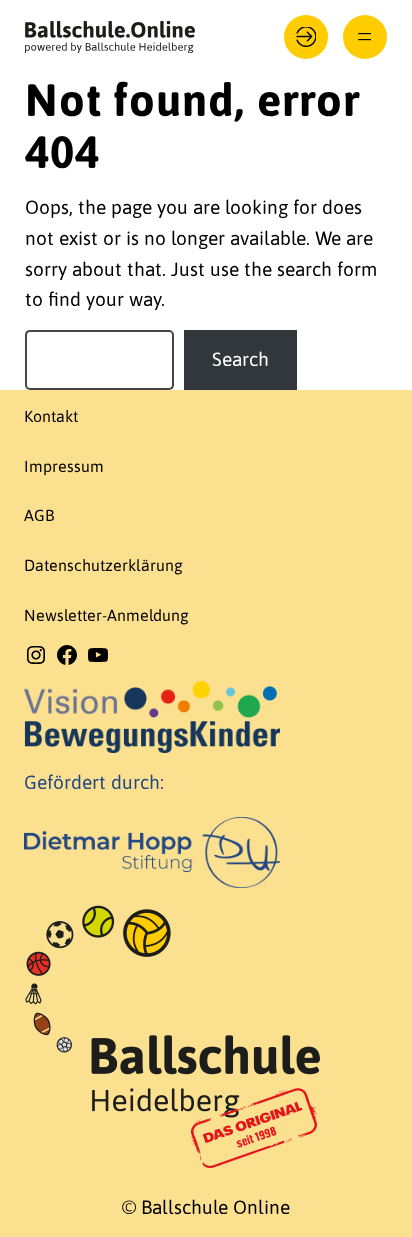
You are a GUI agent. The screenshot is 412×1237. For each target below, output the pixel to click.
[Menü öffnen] (365, 37)
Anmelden (306, 37)
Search (240, 359)
